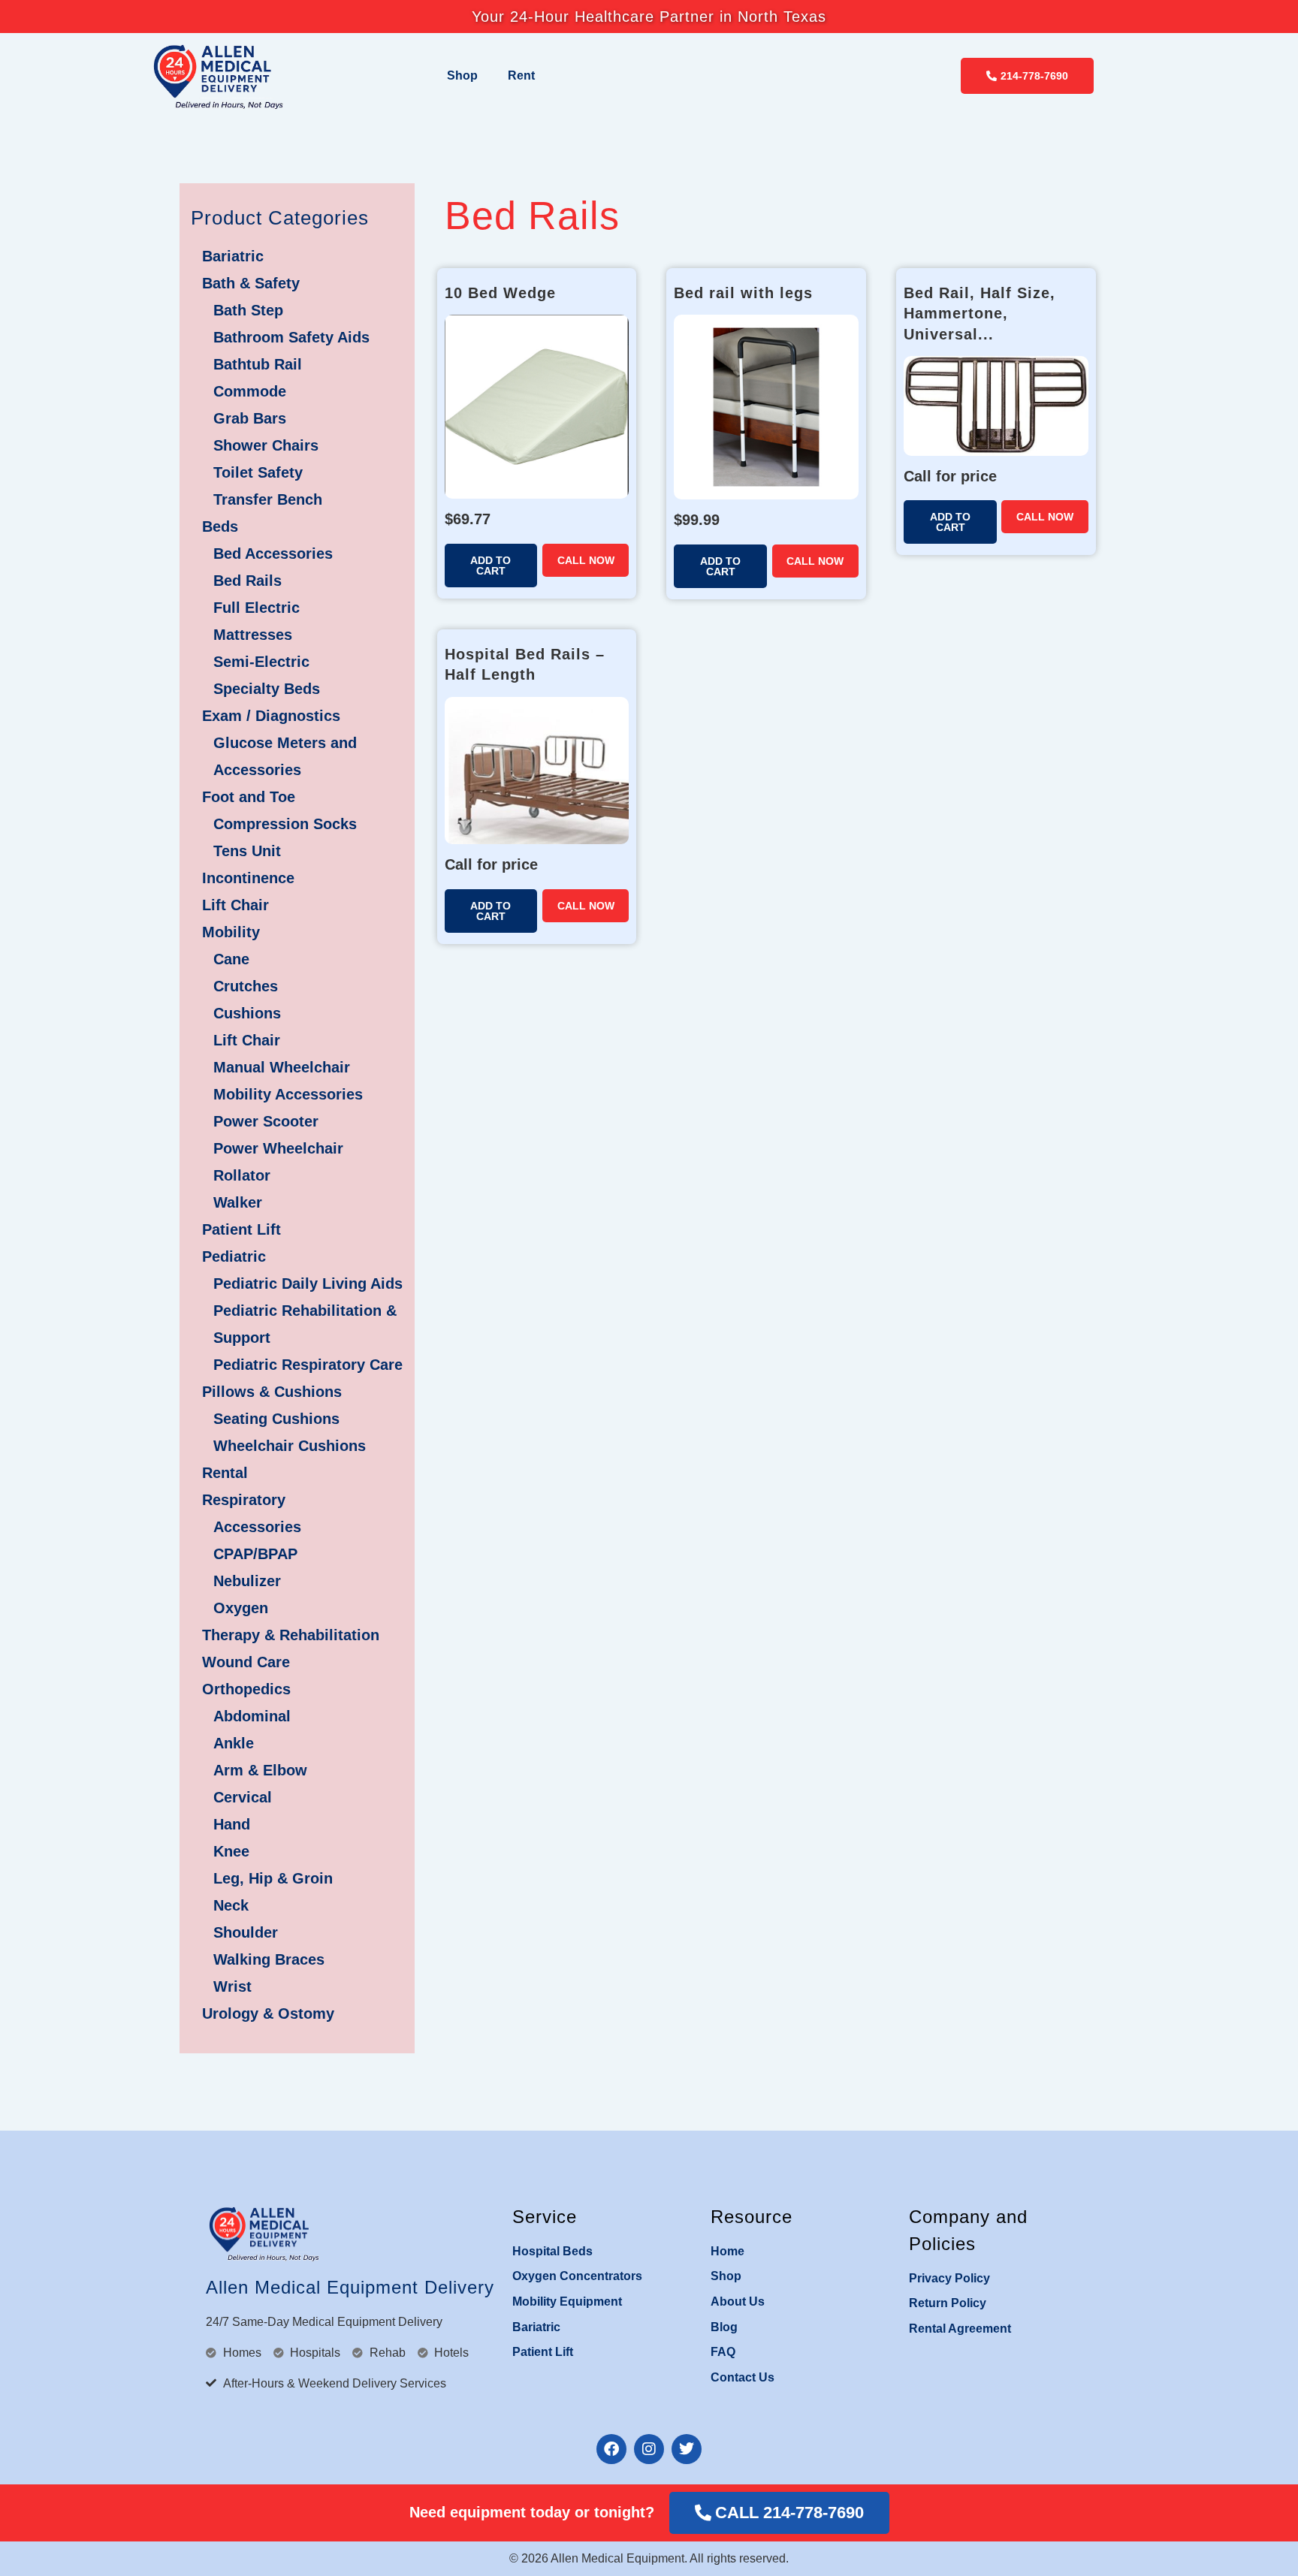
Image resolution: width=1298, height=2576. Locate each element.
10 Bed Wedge (500, 293)
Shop (462, 75)
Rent (521, 75)
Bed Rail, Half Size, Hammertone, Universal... (980, 314)
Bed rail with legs (743, 293)
